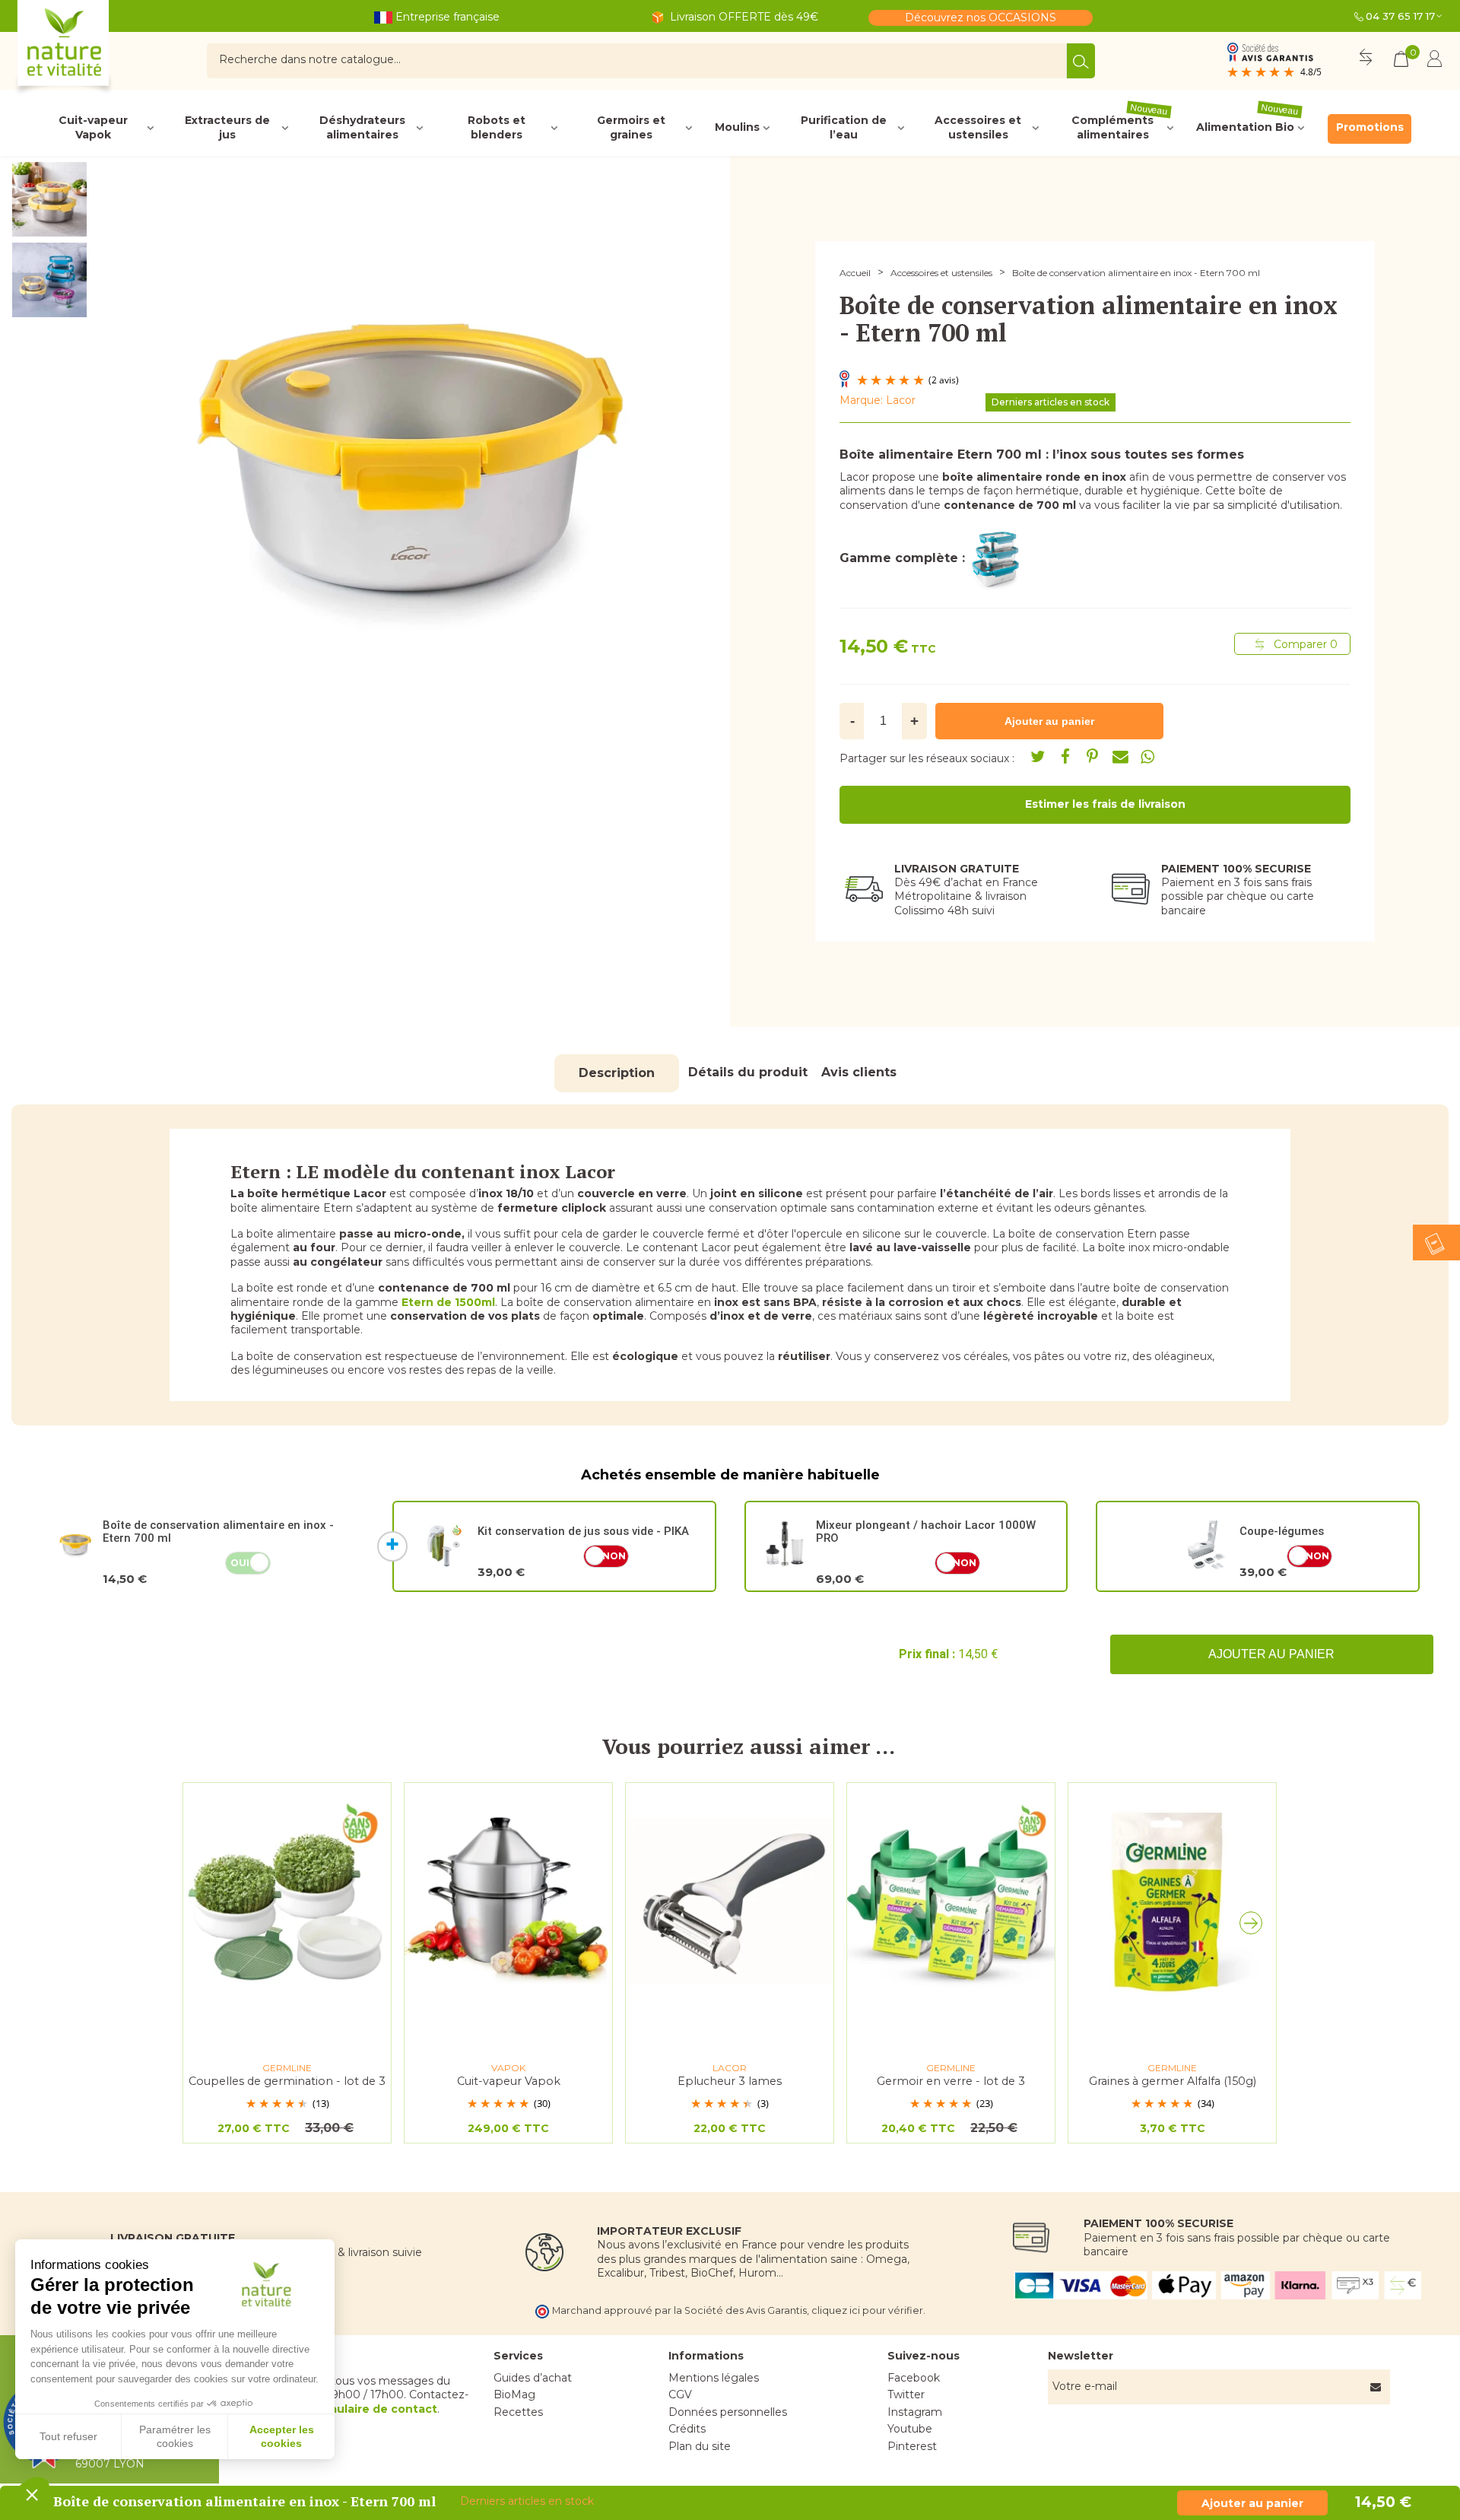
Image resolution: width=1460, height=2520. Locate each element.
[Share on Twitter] (1038, 757)
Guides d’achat (533, 2378)
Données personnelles (728, 2412)
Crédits (687, 2429)
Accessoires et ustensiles (978, 128)
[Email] (1120, 757)
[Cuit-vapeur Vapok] (508, 1902)
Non (614, 1556)
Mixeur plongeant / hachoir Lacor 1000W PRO (926, 1532)
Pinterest (912, 2446)
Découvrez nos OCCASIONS (981, 17)
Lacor (901, 400)
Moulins (737, 127)
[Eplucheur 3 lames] (730, 1902)
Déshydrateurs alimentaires (362, 128)
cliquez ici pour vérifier (867, 2310)
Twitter (906, 2394)
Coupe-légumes (1282, 1531)
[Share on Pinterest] (1093, 757)
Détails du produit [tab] (748, 1072)
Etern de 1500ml (448, 1302)
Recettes (518, 2412)
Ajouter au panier (1271, 1654)
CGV (680, 2394)
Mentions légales (714, 2378)
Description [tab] (617, 1073)
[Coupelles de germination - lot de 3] (287, 1902)
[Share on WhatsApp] (1147, 757)
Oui (240, 1563)
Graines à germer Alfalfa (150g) (1173, 2081)
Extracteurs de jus (227, 128)
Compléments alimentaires (1120, 128)
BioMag (514, 2394)
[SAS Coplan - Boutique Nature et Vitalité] (95, 49)
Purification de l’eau (844, 128)
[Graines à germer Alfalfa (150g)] (1172, 1902)
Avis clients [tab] (859, 1072)
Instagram (915, 2412)
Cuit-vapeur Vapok (93, 128)
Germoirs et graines (631, 128)
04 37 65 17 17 (1400, 16)
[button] (1255, 1927)
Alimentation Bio (1248, 124)
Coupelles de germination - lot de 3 (287, 2081)
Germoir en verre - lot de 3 (951, 2081)
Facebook (914, 2378)
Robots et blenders (497, 128)
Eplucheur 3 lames (730, 2081)
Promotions (1370, 127)
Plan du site (700, 2446)
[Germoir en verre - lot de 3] (951, 1902)
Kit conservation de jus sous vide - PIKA (583, 1531)
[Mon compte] (1435, 61)
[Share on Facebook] (1065, 757)
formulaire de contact (373, 2409)
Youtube (910, 2429)
